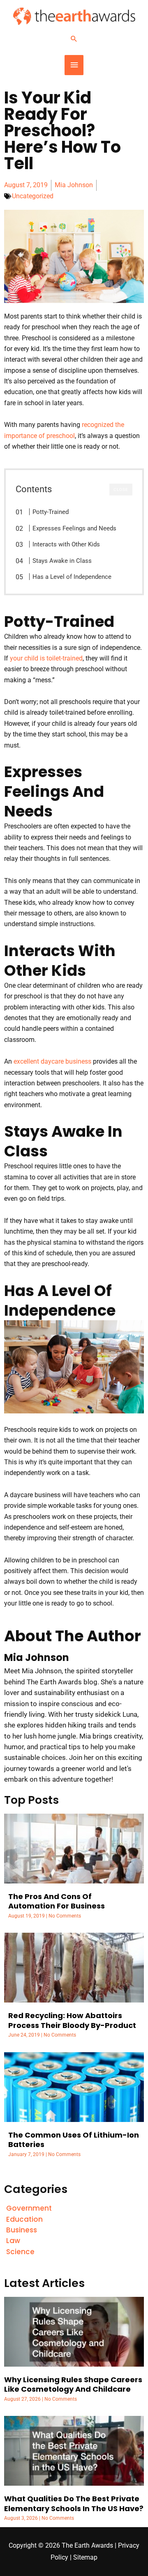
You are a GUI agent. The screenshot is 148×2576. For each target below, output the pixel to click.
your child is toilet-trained (46, 658)
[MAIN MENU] (74, 65)
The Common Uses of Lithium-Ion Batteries (74, 2140)
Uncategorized (33, 196)
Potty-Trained (51, 512)
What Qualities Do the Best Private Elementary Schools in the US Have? (74, 2503)
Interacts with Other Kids (66, 544)
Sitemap (85, 2558)
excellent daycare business (52, 1062)
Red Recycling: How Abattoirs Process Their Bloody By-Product (72, 2020)
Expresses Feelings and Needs (74, 528)
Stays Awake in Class (62, 561)
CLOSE (121, 490)
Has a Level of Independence (72, 577)
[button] (74, 39)
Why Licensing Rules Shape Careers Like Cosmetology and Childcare (73, 2384)
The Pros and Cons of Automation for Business (57, 1901)
